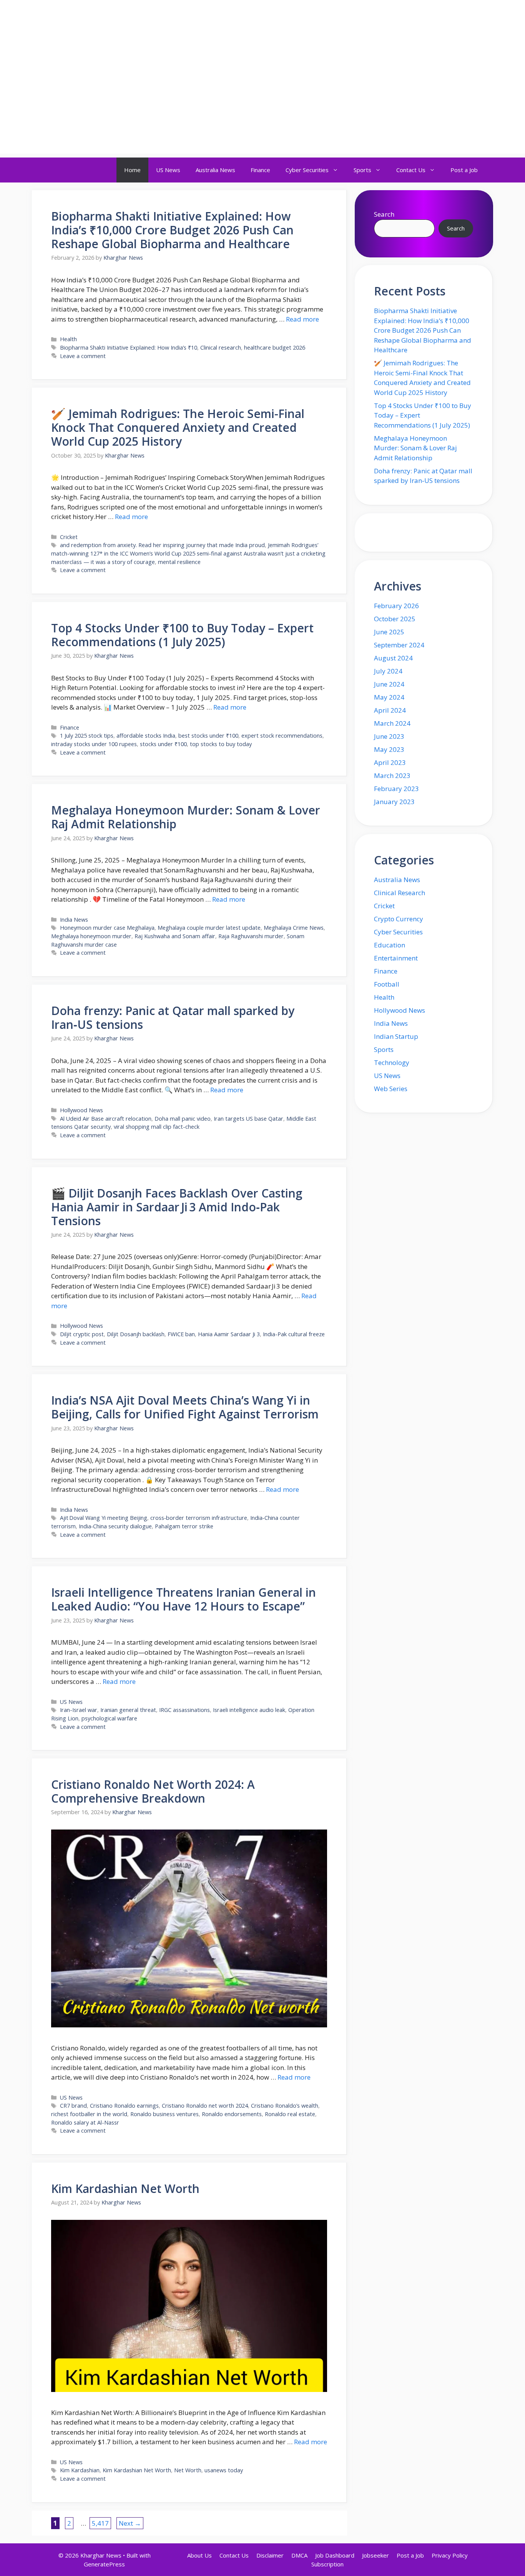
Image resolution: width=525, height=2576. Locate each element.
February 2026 (396, 606)
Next (130, 2523)
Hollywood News (81, 1110)
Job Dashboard (335, 2555)
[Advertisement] (262, 100)
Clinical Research (400, 893)
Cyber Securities (307, 170)
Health (68, 339)
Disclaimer (270, 2555)
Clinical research (221, 348)
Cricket (69, 537)
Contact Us (411, 170)
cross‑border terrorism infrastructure (199, 1518)
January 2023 (394, 802)
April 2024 (390, 710)
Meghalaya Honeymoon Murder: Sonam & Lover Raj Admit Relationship (186, 817)
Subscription (327, 2564)
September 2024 (399, 645)
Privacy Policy (450, 2555)
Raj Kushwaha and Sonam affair (175, 936)
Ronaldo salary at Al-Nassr (85, 2122)
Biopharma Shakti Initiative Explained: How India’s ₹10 (129, 348)
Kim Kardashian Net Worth (125, 2189)
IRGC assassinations (184, 1710)
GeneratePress (104, 2564)
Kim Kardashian (80, 2470)
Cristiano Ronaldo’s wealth (285, 2106)
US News (168, 170)
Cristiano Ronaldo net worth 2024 (205, 2106)
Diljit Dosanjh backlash (136, 1334)
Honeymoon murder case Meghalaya (107, 928)
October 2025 (395, 619)
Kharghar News (84, 21)
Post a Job (464, 170)
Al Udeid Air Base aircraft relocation (106, 1119)
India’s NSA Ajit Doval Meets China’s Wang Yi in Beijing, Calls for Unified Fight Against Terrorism (185, 1407)
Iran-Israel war (79, 1710)
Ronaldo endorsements (232, 2114)
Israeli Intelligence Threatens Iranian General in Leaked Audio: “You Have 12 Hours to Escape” (184, 1599)
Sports (362, 170)
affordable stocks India (146, 736)
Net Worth (188, 2470)
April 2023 (390, 762)
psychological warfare (109, 1718)
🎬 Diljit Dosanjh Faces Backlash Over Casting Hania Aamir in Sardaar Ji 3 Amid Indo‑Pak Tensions (177, 1207)
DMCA (299, 2555)
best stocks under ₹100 (208, 736)
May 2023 (389, 749)
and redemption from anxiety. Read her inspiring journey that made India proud (162, 545)
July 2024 (388, 671)
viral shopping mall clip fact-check (157, 1127)
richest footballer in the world (89, 2114)
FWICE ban (181, 1334)
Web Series (391, 1089)
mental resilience (179, 562)
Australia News (215, 170)
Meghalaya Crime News (294, 928)
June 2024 (389, 684)
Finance (260, 170)
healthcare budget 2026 (275, 348)
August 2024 (393, 658)
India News (74, 920)
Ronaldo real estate (290, 2114)
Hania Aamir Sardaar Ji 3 (229, 1334)
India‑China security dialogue (115, 1526)
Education (390, 945)
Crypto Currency (399, 919)
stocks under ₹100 (163, 744)
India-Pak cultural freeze (294, 1334)
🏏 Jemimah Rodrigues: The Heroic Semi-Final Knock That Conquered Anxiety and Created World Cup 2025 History (178, 427)
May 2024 (389, 697)
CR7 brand (73, 2106)
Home (132, 170)
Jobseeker (375, 2555)
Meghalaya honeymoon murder (91, 936)
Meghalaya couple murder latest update (209, 928)
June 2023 (389, 736)
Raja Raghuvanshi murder (251, 936)
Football (387, 984)
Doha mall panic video (183, 1119)
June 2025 (389, 632)
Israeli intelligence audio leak (249, 1710)
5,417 (100, 2523)
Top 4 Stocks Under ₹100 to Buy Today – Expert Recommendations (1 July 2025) (182, 635)
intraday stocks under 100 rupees (94, 744)
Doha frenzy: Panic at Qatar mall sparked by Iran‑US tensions (173, 1018)
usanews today (224, 2470)
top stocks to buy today (221, 744)
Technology (392, 1062)
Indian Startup (396, 1036)
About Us (199, 2555)
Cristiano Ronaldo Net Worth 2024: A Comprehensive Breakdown (153, 1791)
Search (384, 214)
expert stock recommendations (282, 736)
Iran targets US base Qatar (248, 1119)
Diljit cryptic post (82, 1334)
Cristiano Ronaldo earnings (124, 2106)
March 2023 (392, 775)
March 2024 (392, 723)
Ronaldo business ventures (164, 2114)
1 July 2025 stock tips (87, 736)
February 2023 (396, 789)
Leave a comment (83, 356)
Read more (302, 319)
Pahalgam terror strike (184, 1526)
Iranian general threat (128, 1710)
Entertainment (396, 958)
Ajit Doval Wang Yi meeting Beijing (104, 1518)
